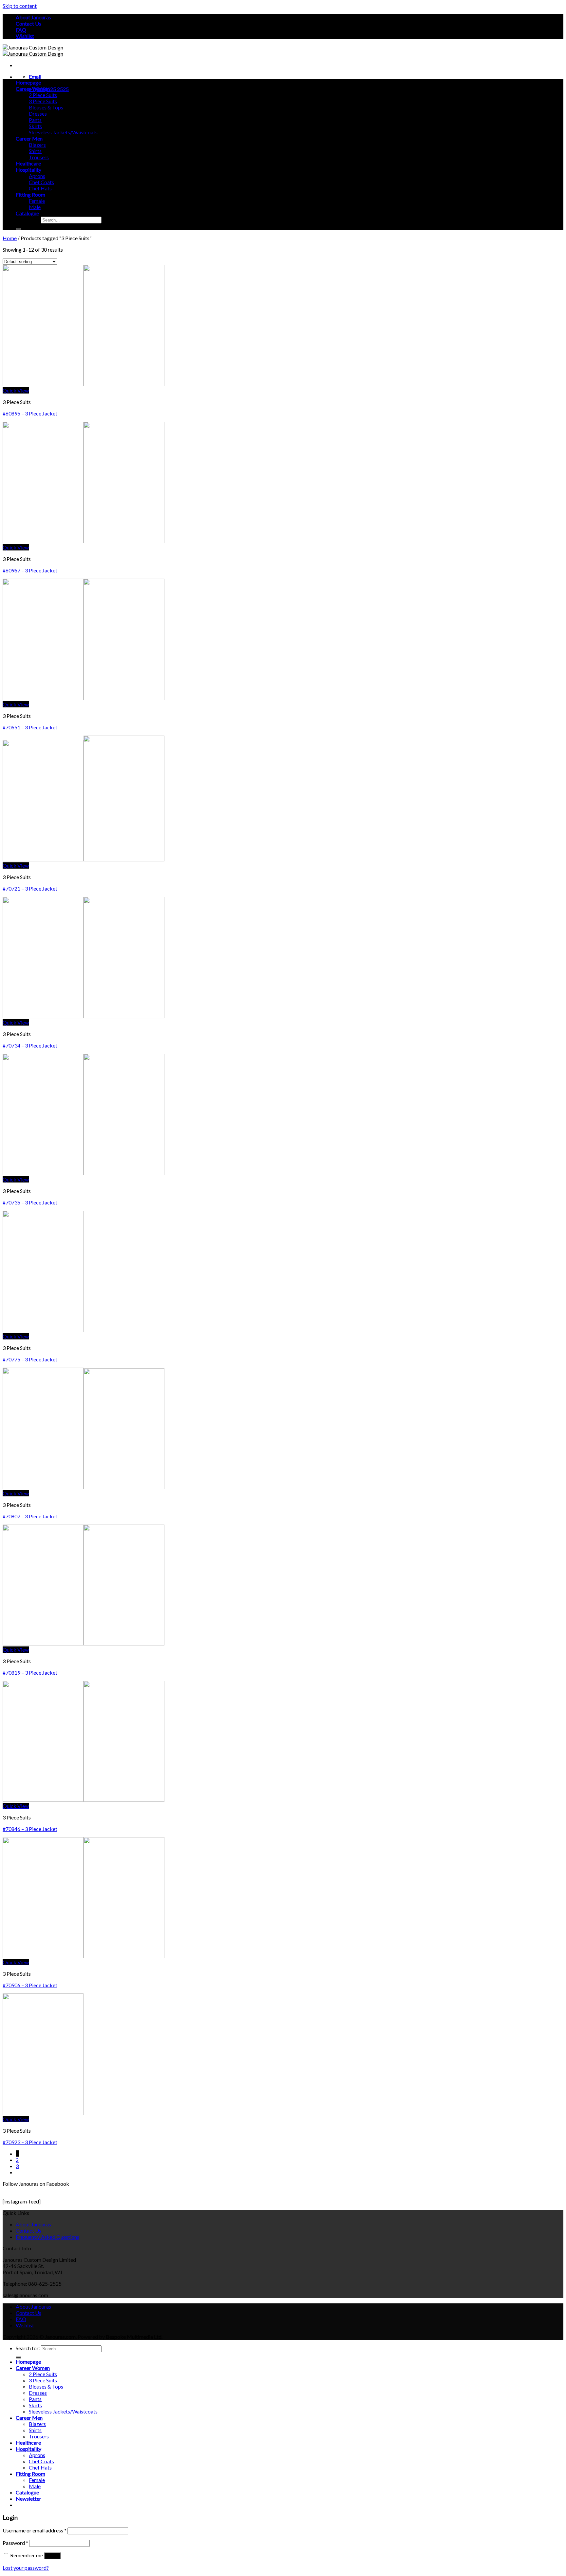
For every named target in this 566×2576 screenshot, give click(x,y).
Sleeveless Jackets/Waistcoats (63, 132)
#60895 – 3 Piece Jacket (30, 413)
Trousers (39, 157)
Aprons (37, 176)
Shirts (35, 151)
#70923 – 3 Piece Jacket (30, 2142)
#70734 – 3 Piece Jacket (30, 1045)
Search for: (28, 219)
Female (37, 201)
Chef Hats (40, 188)
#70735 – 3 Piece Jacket (30, 1202)
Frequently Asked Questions (47, 2237)
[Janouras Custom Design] (33, 50)
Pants (35, 120)
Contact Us (28, 23)
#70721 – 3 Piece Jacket (30, 888)
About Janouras (33, 17)
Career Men (29, 138)
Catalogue (27, 213)
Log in (52, 2556)
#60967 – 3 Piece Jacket (30, 570)
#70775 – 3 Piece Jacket (30, 1359)
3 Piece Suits (43, 101)
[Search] (18, 229)
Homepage (28, 82)
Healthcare (28, 163)
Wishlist (25, 36)
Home (10, 238)
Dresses (38, 114)
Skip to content (20, 6)
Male (35, 207)
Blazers (37, 145)
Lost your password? (26, 2568)
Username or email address (35, 2530)
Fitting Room (30, 194)
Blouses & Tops (46, 107)
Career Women (33, 89)
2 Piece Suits (43, 95)
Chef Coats (41, 182)
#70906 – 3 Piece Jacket (30, 1985)
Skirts (35, 126)
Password (15, 2543)
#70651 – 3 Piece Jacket (30, 727)
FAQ (21, 30)
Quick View (16, 390)
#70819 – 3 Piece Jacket (30, 1672)
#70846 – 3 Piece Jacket (30, 1829)
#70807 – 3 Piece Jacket (30, 1516)
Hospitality (28, 170)
